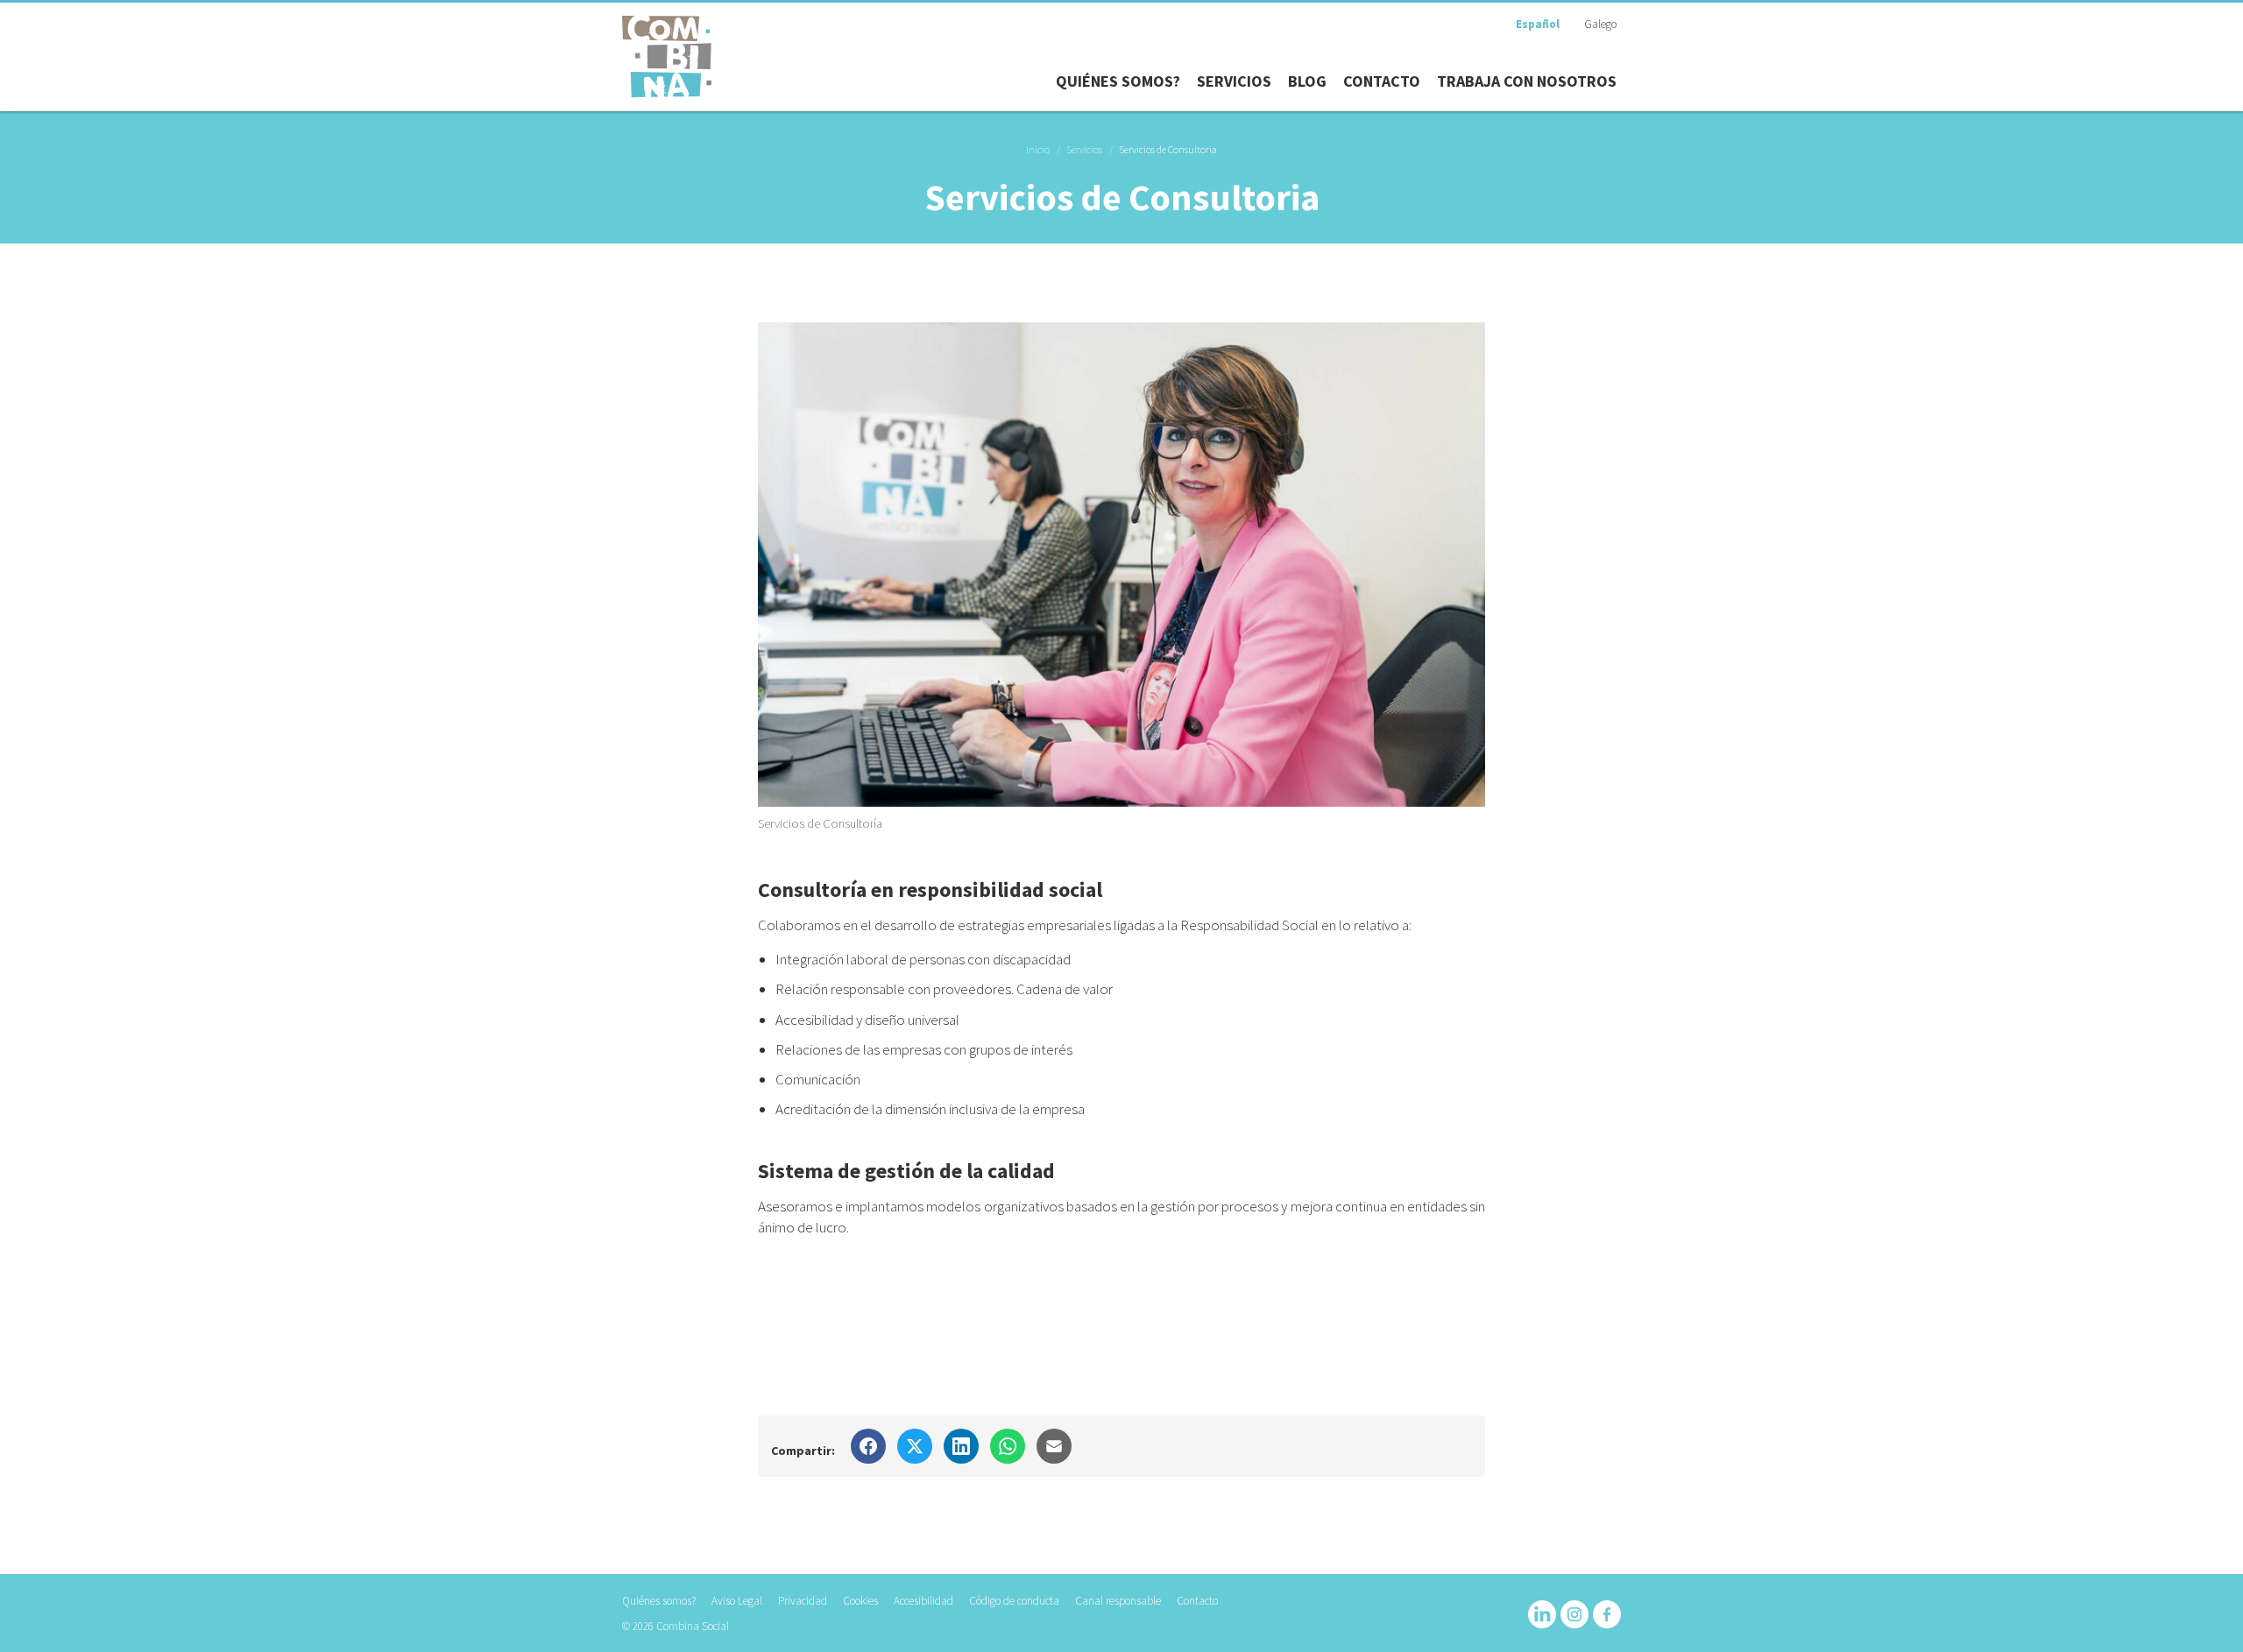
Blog (1307, 81)
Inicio (1038, 149)
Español (1538, 24)
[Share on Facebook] (868, 1446)
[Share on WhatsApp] (1008, 1446)
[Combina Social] (667, 56)
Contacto (1382, 81)
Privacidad (803, 1601)
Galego (1600, 24)
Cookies (860, 1601)
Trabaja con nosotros (1527, 81)
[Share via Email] (1054, 1446)
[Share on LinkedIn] (961, 1446)
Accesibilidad (923, 1601)
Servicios (1084, 149)
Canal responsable (1118, 1601)
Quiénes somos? (1118, 81)
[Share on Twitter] (915, 1446)
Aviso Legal (737, 1601)
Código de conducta (1014, 1601)
